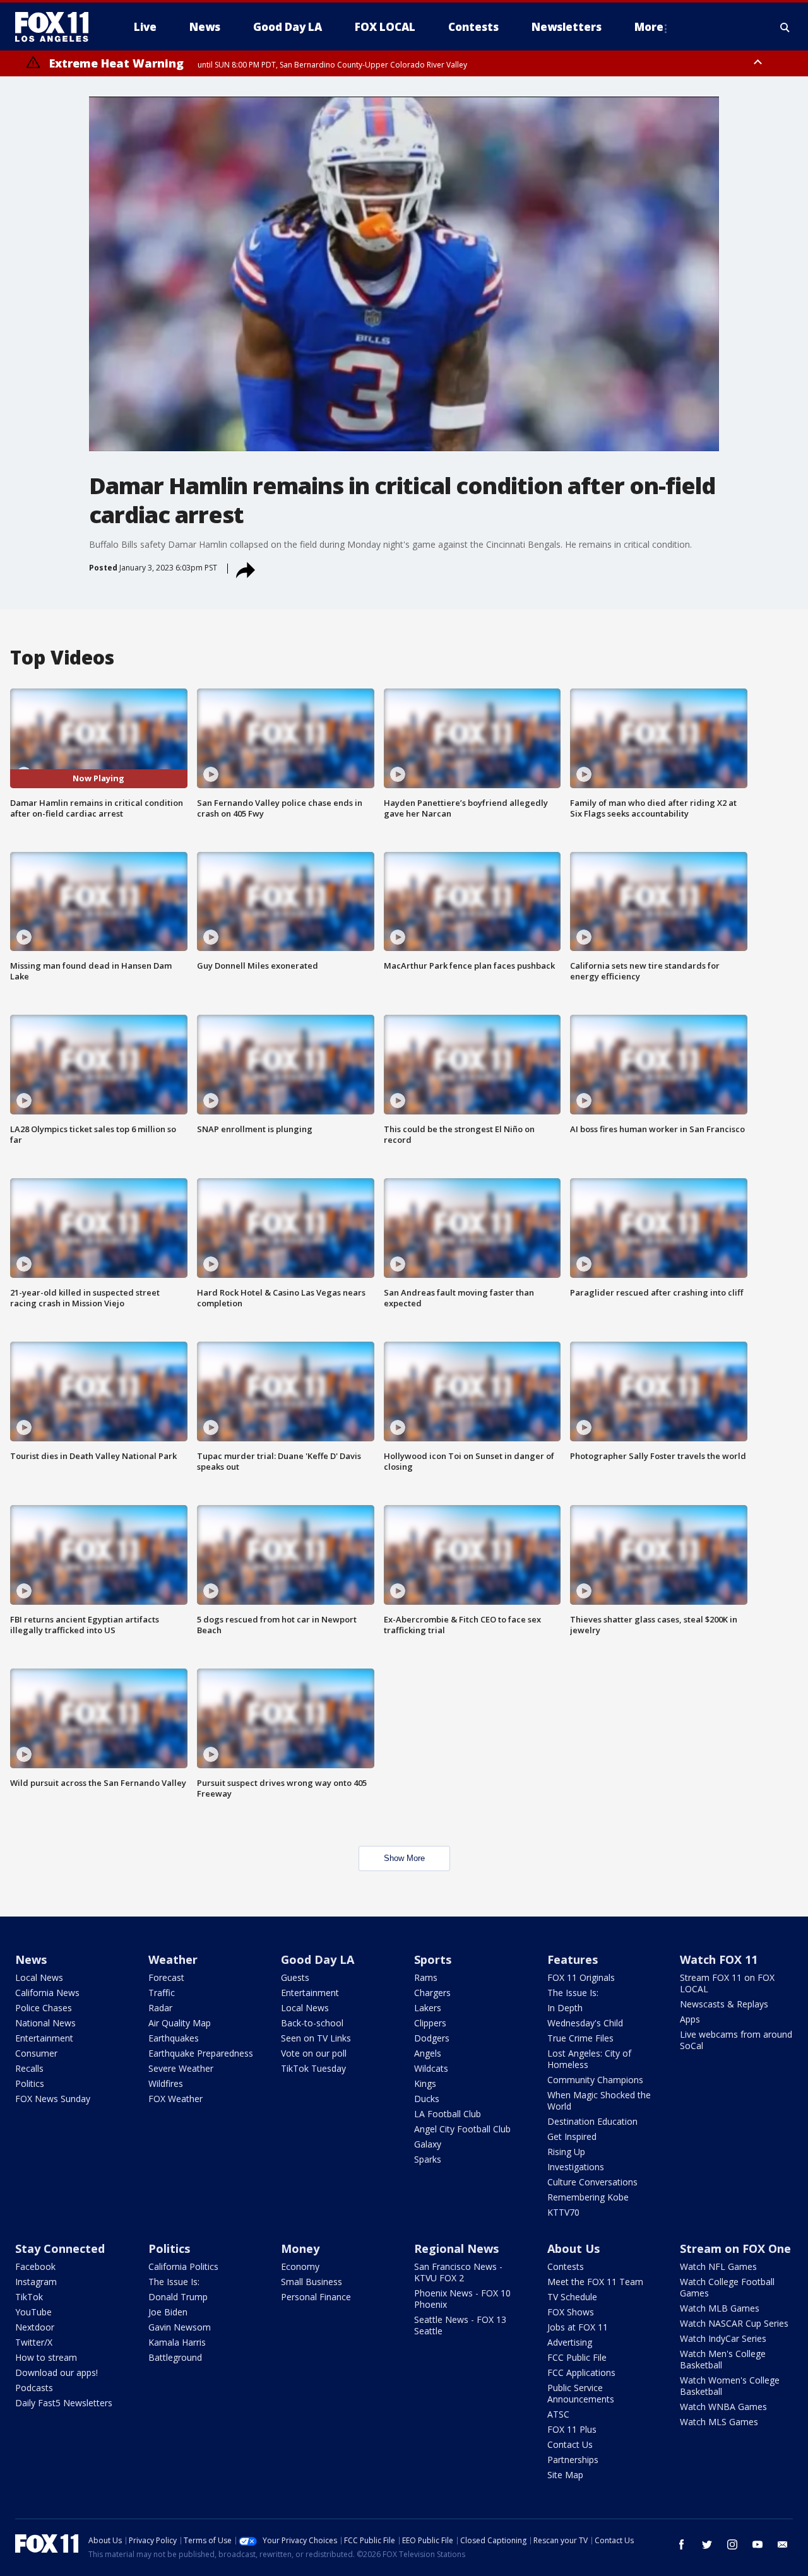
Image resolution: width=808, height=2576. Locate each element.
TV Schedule (572, 2297)
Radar (160, 2008)
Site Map (565, 2475)
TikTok (29, 2297)
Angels (428, 2053)
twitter (707, 2544)
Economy (300, 2266)
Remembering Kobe (588, 2197)
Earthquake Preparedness (201, 2053)
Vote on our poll (314, 2053)
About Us (573, 2248)
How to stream (46, 2357)
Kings (425, 2083)
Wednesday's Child (585, 2023)
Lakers (428, 2008)
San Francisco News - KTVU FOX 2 (458, 2272)
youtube (757, 2544)
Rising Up (566, 2152)
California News (47, 1993)
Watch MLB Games (720, 2308)
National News (45, 2023)
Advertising (570, 2342)
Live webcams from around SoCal (736, 2040)
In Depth (565, 2008)
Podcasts (34, 2388)
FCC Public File (577, 2357)
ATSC (558, 2414)
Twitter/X (34, 2342)
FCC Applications (581, 2372)
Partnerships (573, 2460)
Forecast (166, 1977)
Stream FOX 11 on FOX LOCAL (727, 1983)
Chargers (432, 1993)
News (31, 1959)
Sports (433, 1959)
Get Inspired (572, 2136)
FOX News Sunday (53, 2099)
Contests (566, 2266)
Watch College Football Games (727, 2287)
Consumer (36, 2053)
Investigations (576, 2167)
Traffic (162, 1993)
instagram (732, 2544)
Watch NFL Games (718, 2266)
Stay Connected (60, 2248)
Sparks (428, 2159)
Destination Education (592, 2121)
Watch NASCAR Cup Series (734, 2323)
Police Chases (44, 2008)
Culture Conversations (592, 2182)
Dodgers (432, 2038)
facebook (682, 2544)
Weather (173, 1959)
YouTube (33, 2312)
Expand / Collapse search (785, 27)
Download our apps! (56, 2372)
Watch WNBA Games (723, 2407)
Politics (30, 2083)
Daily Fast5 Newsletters (64, 2403)
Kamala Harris (177, 2342)
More (649, 27)
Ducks (427, 2099)
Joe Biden (168, 2312)
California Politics (183, 2266)
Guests (295, 1977)
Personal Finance (316, 2297)
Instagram (36, 2282)
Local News (39, 1977)
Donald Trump (178, 2297)
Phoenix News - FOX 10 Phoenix (462, 2299)
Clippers (430, 2023)
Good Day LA (318, 1959)
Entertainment (44, 2038)
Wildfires (166, 2083)
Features (573, 1959)
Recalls (29, 2068)
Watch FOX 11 (719, 1959)
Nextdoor (35, 2327)
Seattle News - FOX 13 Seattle (460, 2325)
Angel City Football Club (462, 2129)
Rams (426, 1977)
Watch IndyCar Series (723, 2338)
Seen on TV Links (316, 2038)
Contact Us (570, 2444)
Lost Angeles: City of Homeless (589, 2059)
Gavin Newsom (180, 2327)
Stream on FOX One (735, 2248)
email (783, 2544)
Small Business (312, 2282)
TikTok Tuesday (313, 2068)
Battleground (175, 2357)
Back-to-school (312, 2023)
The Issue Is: (573, 1993)
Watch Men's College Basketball (723, 2359)
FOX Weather (175, 2099)
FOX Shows (571, 2312)
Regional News (456, 2248)
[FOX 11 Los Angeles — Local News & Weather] (57, 27)
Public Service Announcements (581, 2393)
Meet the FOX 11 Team (595, 2282)
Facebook (35, 2266)
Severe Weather (181, 2068)
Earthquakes (174, 2038)
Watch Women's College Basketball (730, 2386)
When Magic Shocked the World (599, 2100)
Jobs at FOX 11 (578, 2327)
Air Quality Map (180, 2023)
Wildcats (431, 2068)
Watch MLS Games (719, 2422)
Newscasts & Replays (724, 2004)
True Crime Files (580, 2038)
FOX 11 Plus (572, 2429)
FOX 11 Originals (581, 1977)
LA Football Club (448, 2114)
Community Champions (595, 2080)
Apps (690, 2019)
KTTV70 (563, 2212)
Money (300, 2248)
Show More (404, 1858)
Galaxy (428, 2144)
